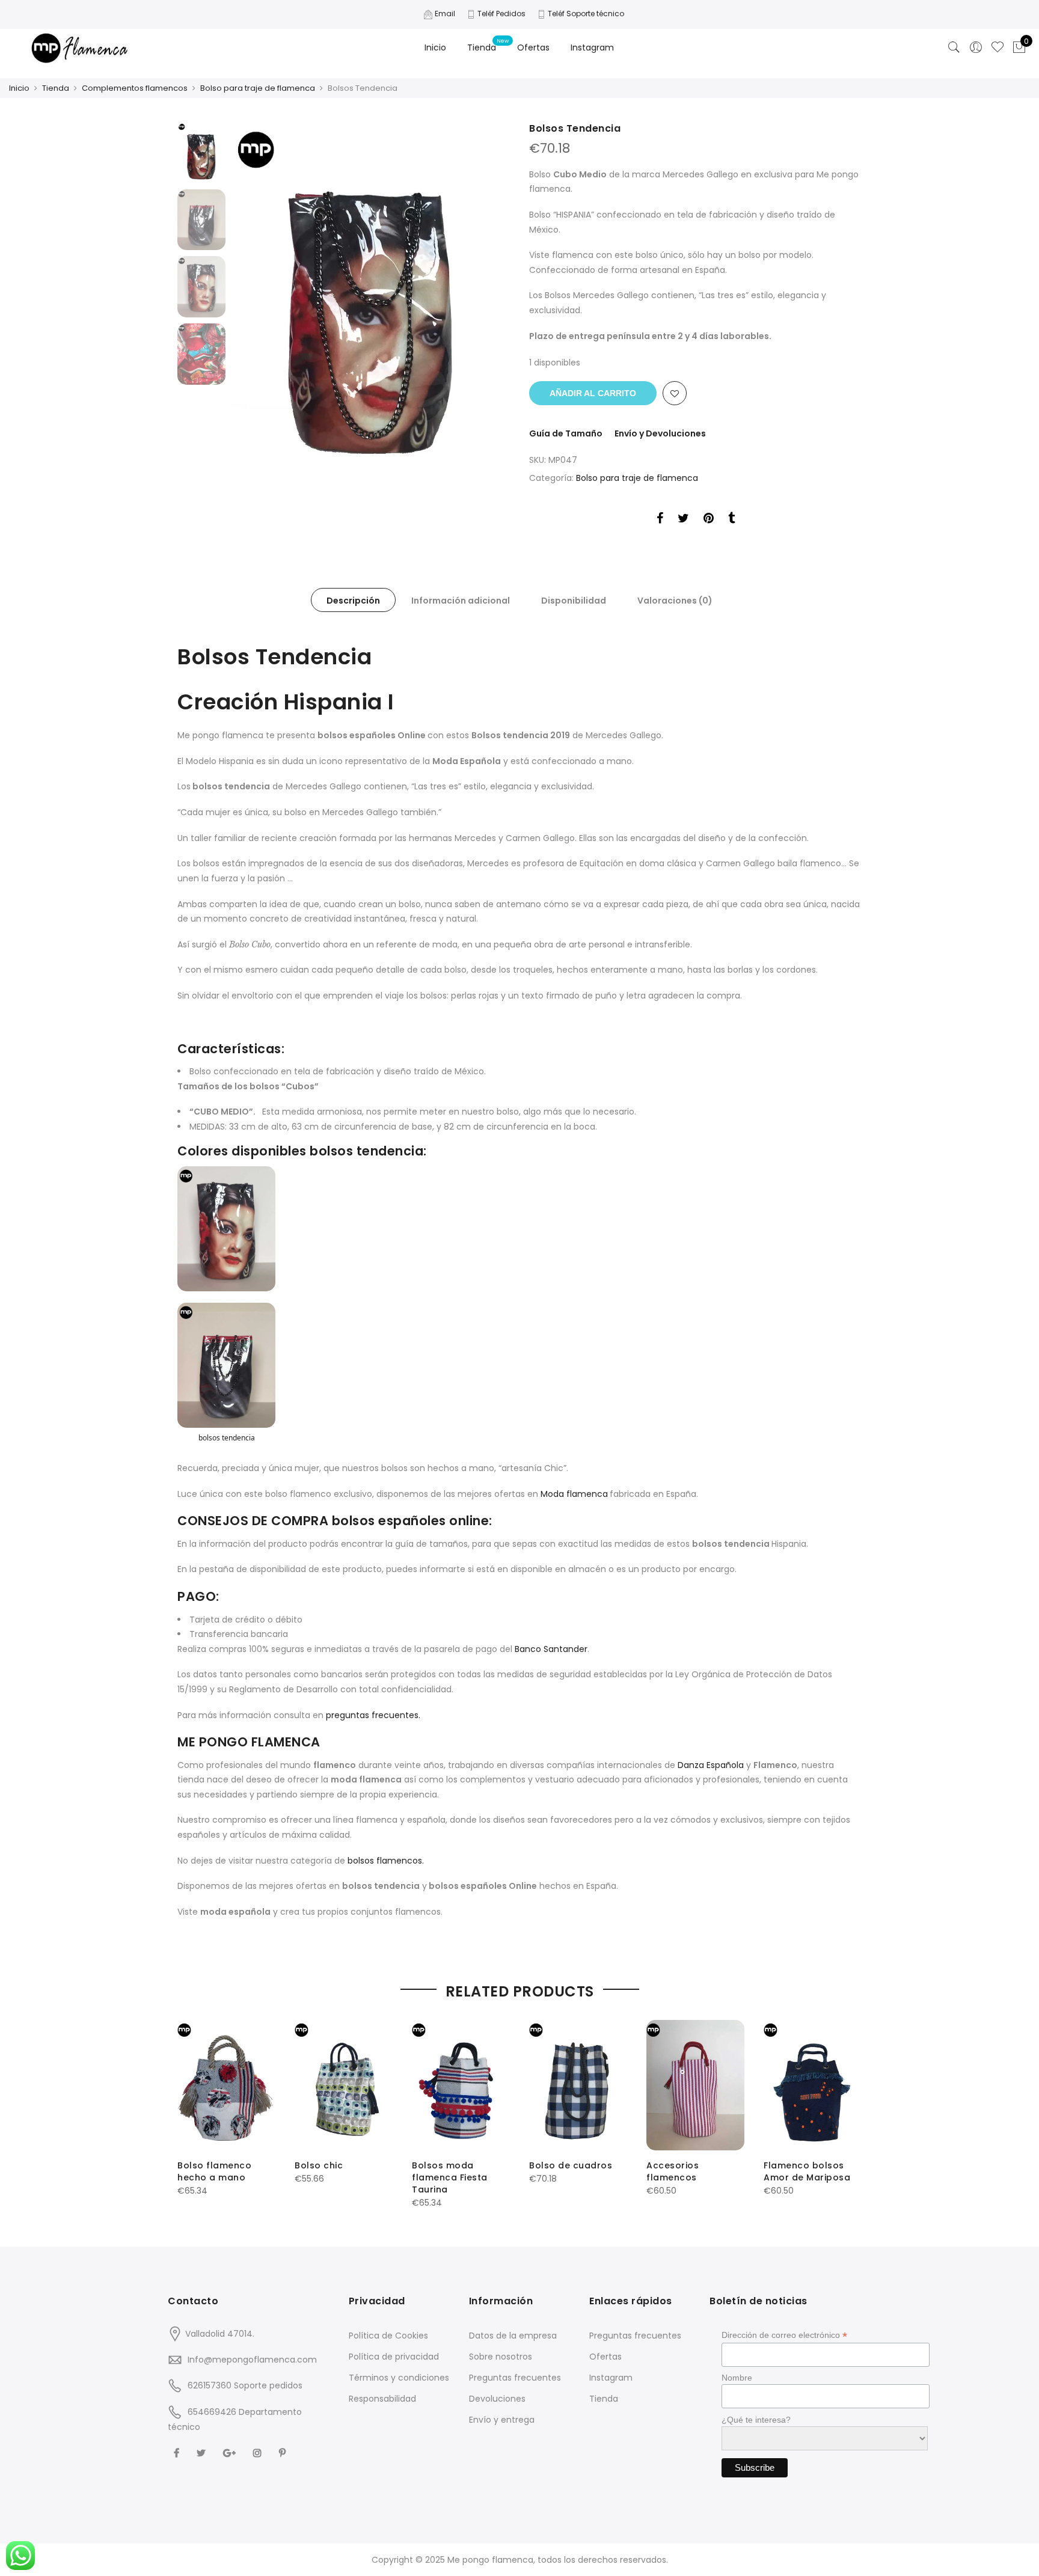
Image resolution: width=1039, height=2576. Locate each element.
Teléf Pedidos (501, 14)
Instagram (592, 47)
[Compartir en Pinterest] (709, 520)
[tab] (353, 600)
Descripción (353, 601)
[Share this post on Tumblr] (731, 520)
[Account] (976, 47)
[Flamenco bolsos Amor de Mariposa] (813, 2085)
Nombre (737, 2378)
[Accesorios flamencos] (695, 2085)
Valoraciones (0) (675, 601)
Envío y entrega (502, 2420)
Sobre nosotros (501, 2357)
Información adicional (461, 601)
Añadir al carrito (593, 393)
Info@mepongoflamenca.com (252, 2360)
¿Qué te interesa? (756, 2420)
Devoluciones (497, 2399)
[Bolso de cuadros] (578, 2085)
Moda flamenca (574, 1494)
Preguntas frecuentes (515, 2378)
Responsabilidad (382, 2399)
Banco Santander (551, 1649)
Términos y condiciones (399, 2378)
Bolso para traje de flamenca (258, 88)
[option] (371, 300)
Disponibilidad (574, 601)
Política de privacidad (394, 2357)
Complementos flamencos (135, 88)
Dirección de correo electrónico (784, 2335)
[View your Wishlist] (998, 47)
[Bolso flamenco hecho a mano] (226, 2085)
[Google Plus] (231, 2452)
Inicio (435, 47)
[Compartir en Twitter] (683, 520)
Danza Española (712, 1765)
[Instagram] (259, 2452)
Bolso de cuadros (571, 2165)
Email (445, 14)
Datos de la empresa (513, 2336)
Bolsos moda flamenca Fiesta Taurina (450, 2177)
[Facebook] (178, 2452)
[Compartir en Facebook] (660, 520)
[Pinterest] (284, 2452)
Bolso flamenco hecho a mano (214, 2171)
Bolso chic (319, 2165)
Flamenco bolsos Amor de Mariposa (807, 2171)
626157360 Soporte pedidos (245, 2385)
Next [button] (489, 299)
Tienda (482, 47)
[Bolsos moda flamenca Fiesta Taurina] (461, 2085)
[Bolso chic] (344, 2085)
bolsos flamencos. (386, 1861)
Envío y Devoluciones (660, 433)
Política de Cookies (388, 2336)
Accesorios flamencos (673, 2171)
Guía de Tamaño (566, 433)
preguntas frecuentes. (373, 1715)
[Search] (954, 47)
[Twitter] (203, 2452)
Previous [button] (261, 299)
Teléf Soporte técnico (586, 14)
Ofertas (533, 47)
